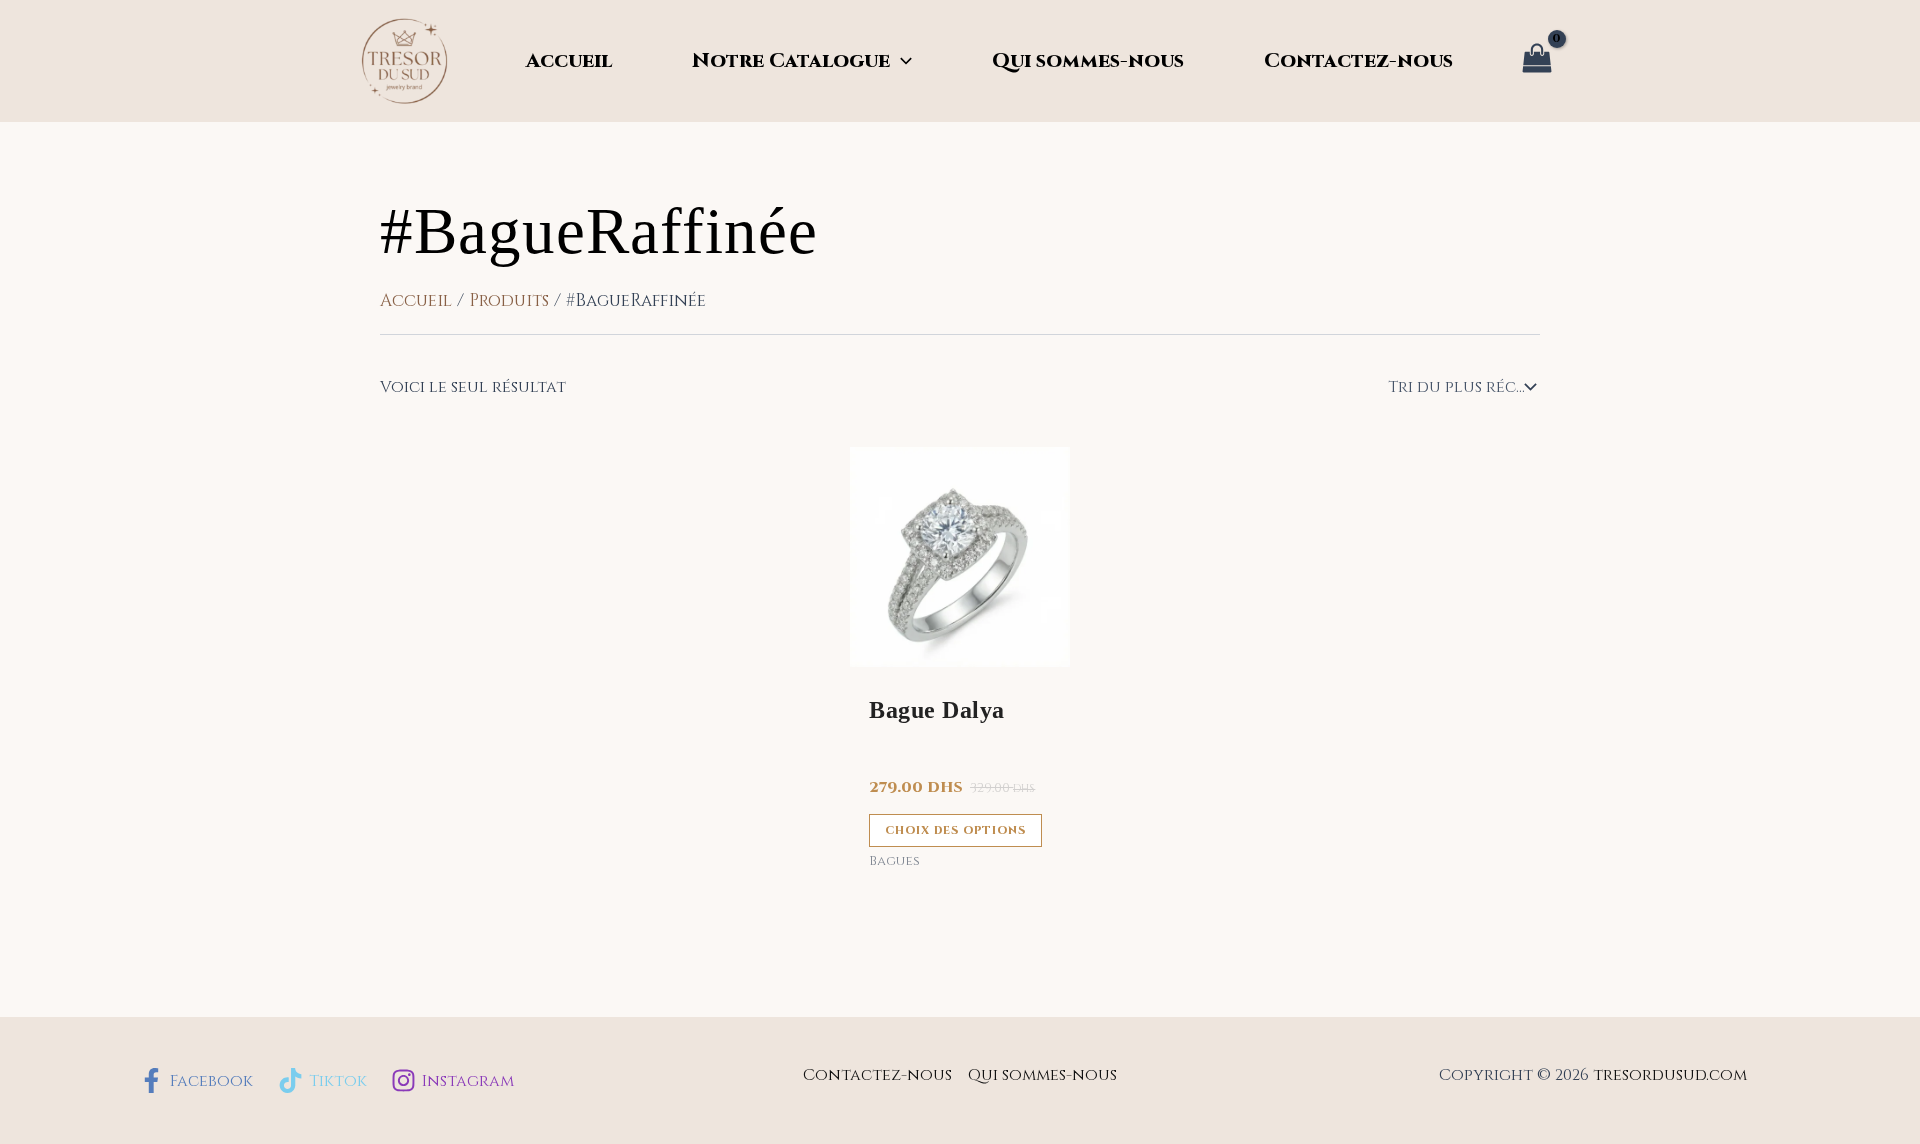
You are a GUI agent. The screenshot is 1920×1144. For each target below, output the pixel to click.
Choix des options (955, 830)
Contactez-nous (1358, 60)
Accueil (569, 60)
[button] (901, 61)
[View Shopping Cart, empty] (1536, 61)
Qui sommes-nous (1088, 60)
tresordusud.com (1670, 1075)
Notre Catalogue (791, 60)
